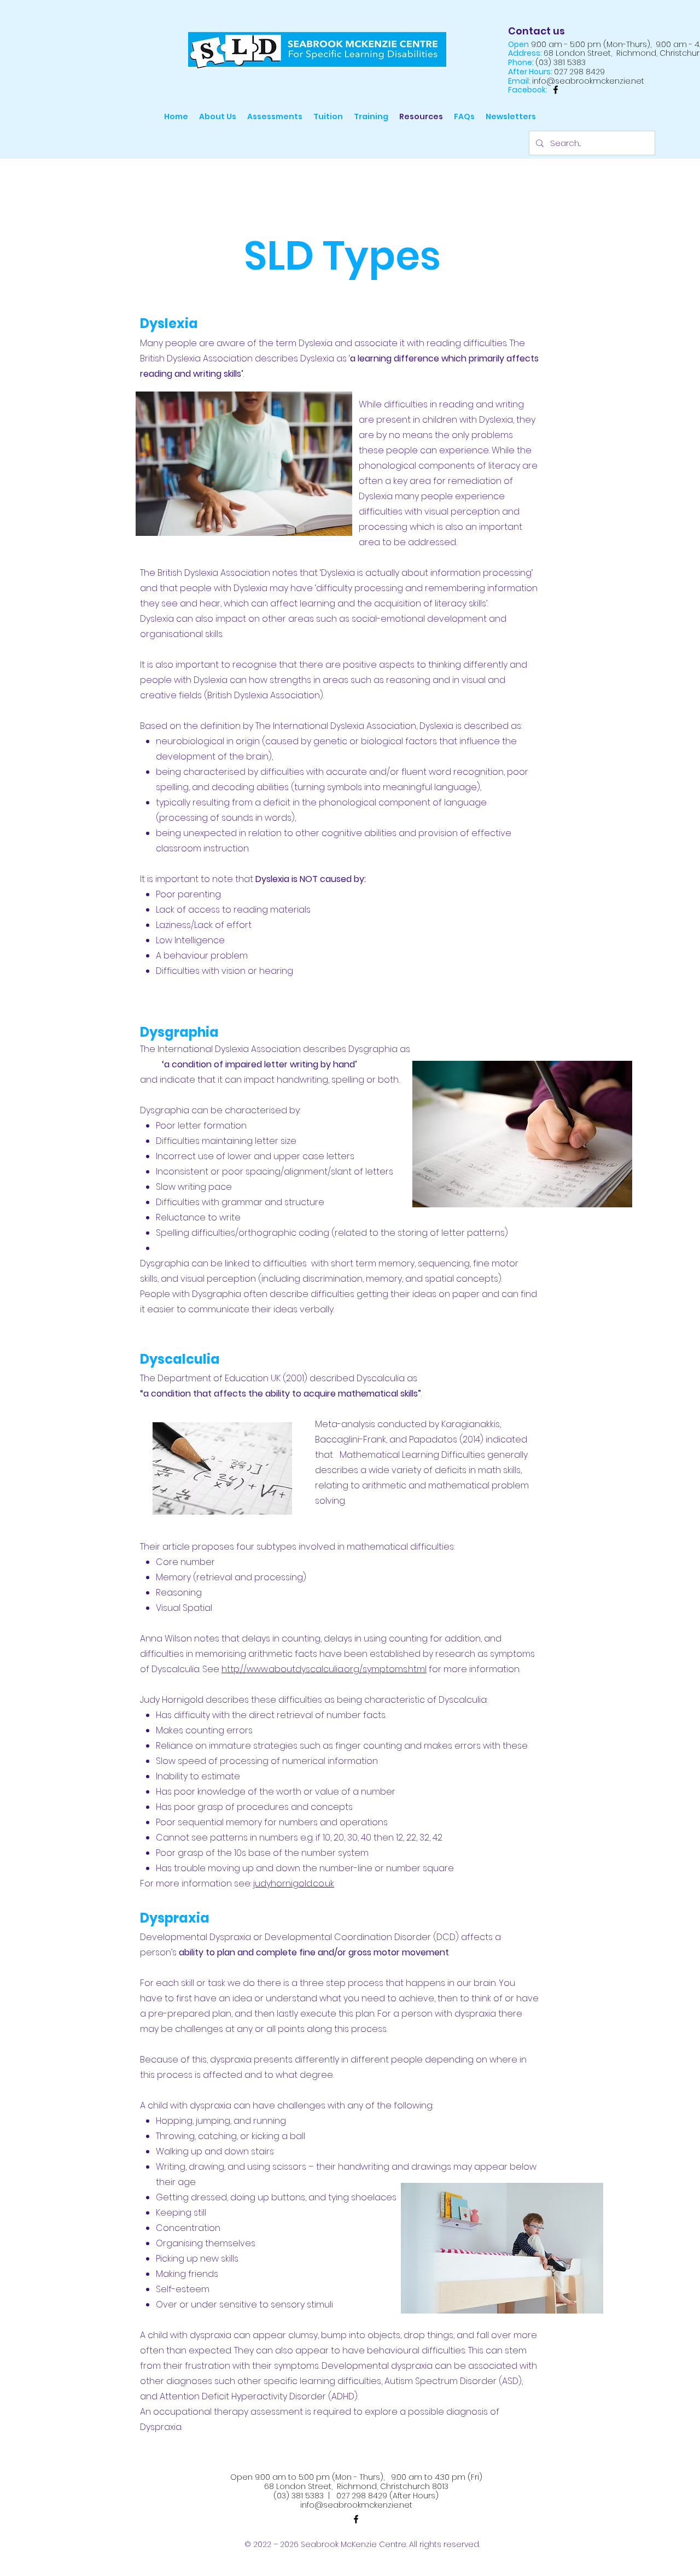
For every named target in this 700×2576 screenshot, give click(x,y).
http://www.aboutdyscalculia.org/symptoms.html (324, 1669)
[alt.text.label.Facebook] (556, 90)
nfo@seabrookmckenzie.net (357, 2505)
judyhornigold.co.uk (294, 1883)
